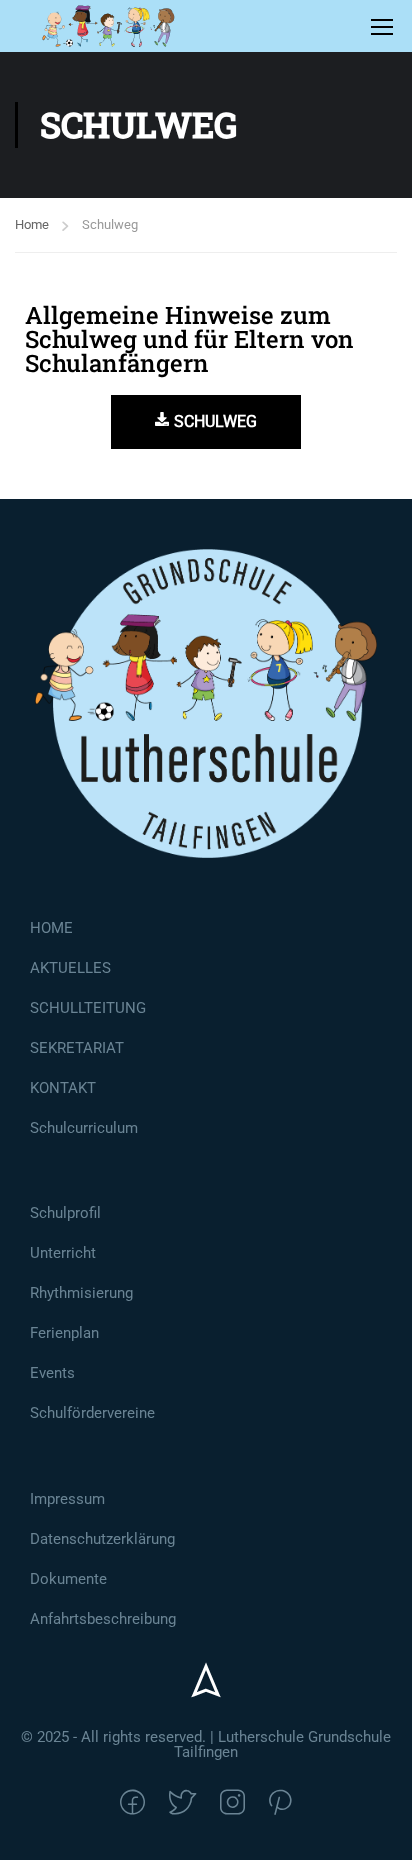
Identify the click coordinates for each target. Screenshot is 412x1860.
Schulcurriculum (84, 1128)
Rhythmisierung (81, 1293)
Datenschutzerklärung (102, 1539)
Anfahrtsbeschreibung (103, 1619)
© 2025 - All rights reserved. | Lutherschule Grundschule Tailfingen (206, 1744)
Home (32, 224)
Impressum (67, 1499)
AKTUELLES (70, 968)
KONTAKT (63, 1088)
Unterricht (63, 1253)
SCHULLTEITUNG (88, 1008)
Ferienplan (64, 1333)
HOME (51, 928)
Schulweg (215, 421)
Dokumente (68, 1579)
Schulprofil (65, 1213)
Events (52, 1373)
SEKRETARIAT (77, 1048)
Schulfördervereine (92, 1413)
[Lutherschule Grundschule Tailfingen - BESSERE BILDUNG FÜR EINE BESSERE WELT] (108, 26)
